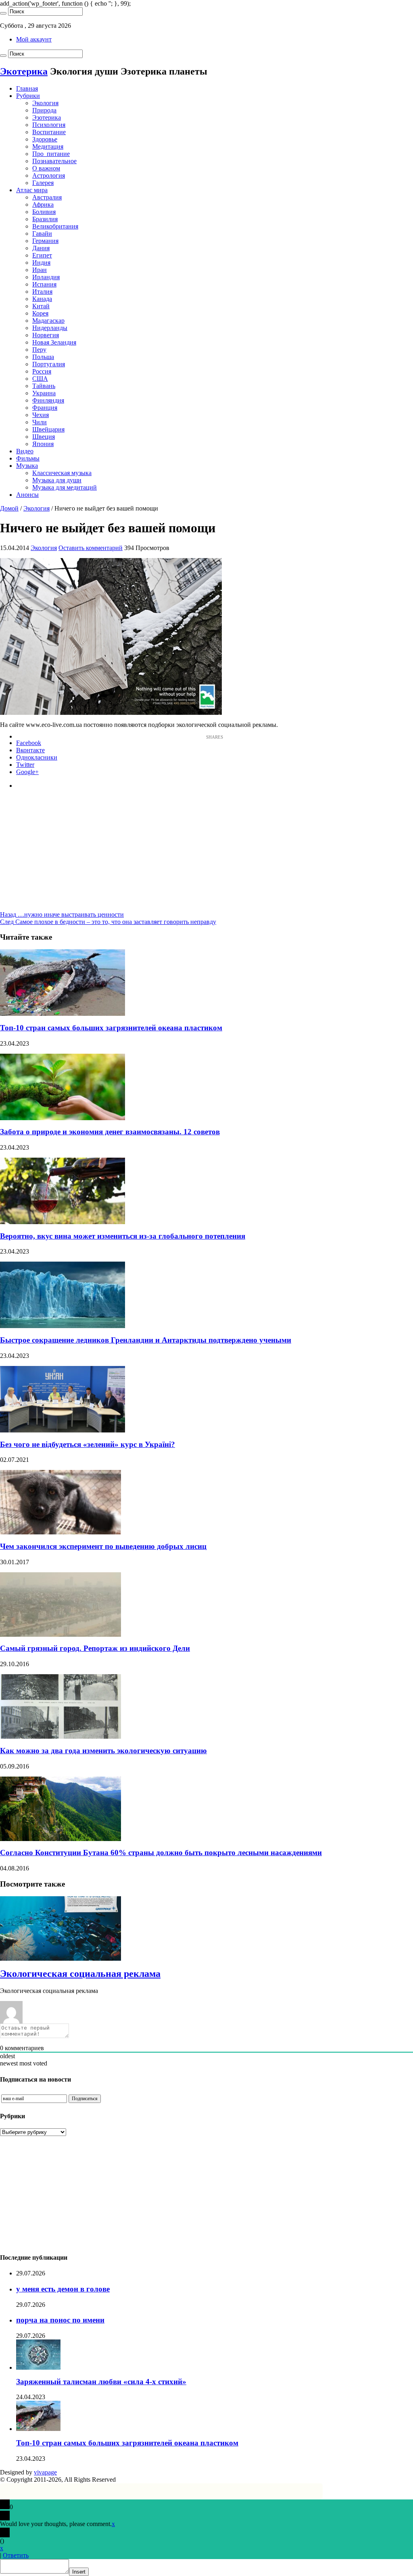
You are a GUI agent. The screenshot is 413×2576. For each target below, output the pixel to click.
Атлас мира (32, 190)
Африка (43, 204)
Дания (41, 248)
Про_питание (51, 154)
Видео (25, 451)
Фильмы (28, 458)
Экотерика (24, 71)
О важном (46, 168)
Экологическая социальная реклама (80, 1974)
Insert (79, 2572)
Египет (42, 255)
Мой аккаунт (34, 39)
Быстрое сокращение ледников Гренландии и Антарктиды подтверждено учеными (146, 1340)
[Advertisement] (206, 855)
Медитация (48, 146)
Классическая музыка (62, 473)
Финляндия (48, 400)
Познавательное (54, 161)
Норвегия (46, 335)
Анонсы (27, 495)
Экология (45, 103)
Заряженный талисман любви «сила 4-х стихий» (101, 2382)
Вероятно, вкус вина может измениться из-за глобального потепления (123, 1236)
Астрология (49, 175)
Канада (42, 299)
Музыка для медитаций (65, 487)
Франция (45, 408)
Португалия (49, 364)
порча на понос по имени (60, 2320)
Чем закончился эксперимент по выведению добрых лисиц (103, 1546)
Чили (40, 422)
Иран (40, 270)
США (40, 379)
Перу (39, 350)
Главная (27, 88)
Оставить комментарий (91, 548)
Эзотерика (47, 117)
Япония (43, 444)
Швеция (44, 437)
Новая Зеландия (54, 342)
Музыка (27, 466)
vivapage (45, 2472)
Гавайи (42, 234)
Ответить (16, 2555)
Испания (44, 284)
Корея (40, 313)
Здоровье (45, 139)
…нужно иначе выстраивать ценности (62, 914)
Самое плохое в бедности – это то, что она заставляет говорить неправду (108, 922)
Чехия (41, 415)
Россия (42, 371)
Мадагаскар (48, 321)
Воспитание (49, 132)
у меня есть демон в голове (63, 2289)
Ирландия (46, 277)
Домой (9, 508)
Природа (44, 110)
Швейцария (48, 429)
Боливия (44, 212)
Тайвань (44, 386)
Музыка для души (57, 480)
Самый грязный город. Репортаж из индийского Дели (95, 1648)
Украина (44, 393)
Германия (45, 241)
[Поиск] (3, 13)
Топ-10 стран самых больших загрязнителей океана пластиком (111, 1028)
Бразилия (45, 219)
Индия (41, 263)
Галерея (43, 183)
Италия (42, 292)
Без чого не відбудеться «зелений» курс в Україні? (88, 1444)
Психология (49, 125)
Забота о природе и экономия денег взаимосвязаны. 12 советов (110, 1132)
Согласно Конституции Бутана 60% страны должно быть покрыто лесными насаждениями (161, 1853)
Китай (41, 306)
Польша (43, 357)
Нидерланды (50, 328)
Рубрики (28, 96)
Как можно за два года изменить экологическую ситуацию (103, 1751)
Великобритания (55, 226)
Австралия (47, 197)
